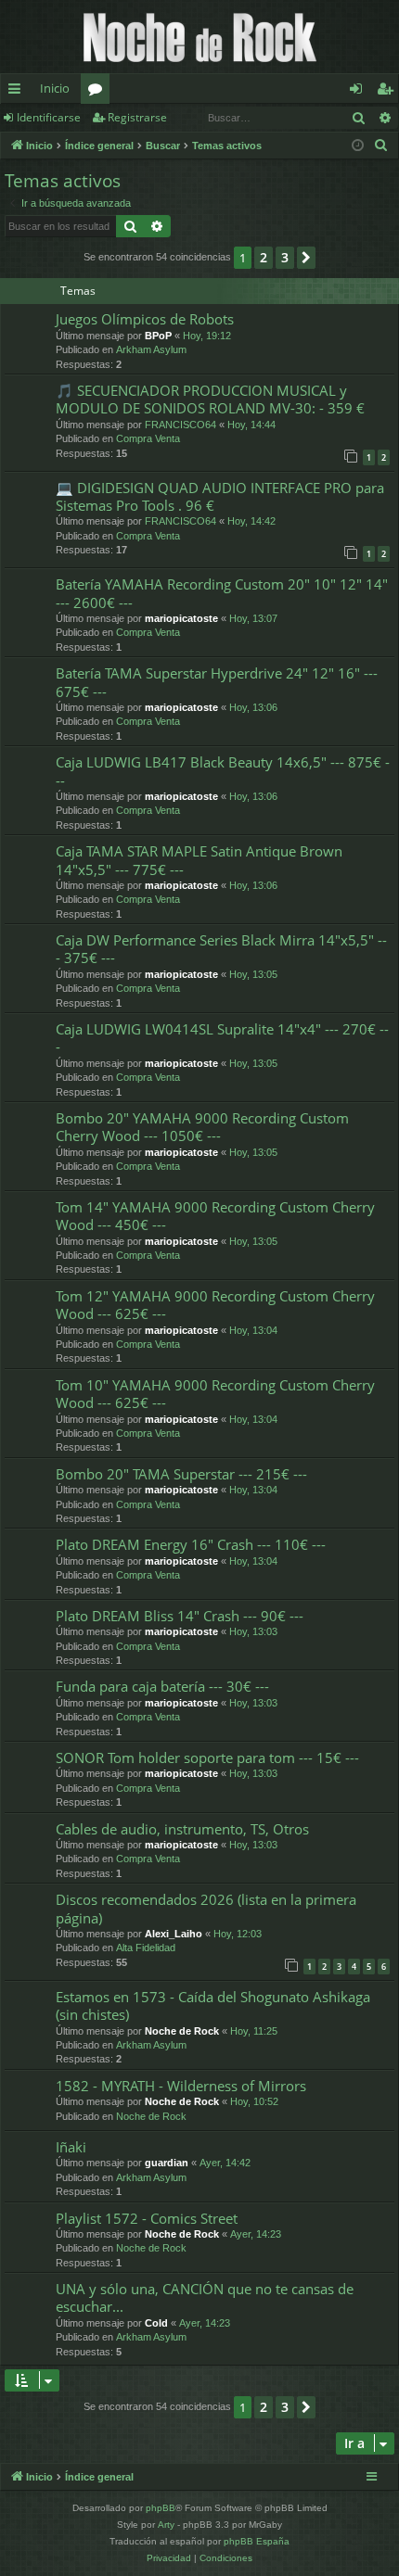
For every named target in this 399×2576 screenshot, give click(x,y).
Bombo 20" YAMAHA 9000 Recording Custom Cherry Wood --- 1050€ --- (202, 1127)
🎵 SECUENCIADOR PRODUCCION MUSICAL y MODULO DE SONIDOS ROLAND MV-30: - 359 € (210, 399)
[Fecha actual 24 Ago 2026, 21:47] (358, 146)
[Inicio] (199, 37)
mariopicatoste (181, 618)
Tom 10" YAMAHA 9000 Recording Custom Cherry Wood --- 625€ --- (215, 1394)
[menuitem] (381, 146)
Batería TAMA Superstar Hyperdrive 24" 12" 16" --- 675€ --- (217, 682)
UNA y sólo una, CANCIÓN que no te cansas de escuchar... (205, 2297)
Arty (166, 2525)
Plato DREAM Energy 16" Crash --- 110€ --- (191, 1544)
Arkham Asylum (151, 349)
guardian (167, 2163)
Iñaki (71, 2147)
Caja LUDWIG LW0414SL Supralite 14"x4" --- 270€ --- (222, 1038)
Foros (99, 92)
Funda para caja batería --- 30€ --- (162, 1686)
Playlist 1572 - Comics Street (147, 2218)
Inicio (55, 88)
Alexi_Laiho (174, 1934)
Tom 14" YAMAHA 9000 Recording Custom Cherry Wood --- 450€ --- (215, 1216)
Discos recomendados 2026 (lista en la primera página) (206, 1908)
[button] (306, 258)
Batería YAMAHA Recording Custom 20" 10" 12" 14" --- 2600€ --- (222, 593)
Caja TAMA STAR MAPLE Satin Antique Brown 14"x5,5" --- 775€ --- (199, 860)
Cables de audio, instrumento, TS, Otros (182, 1829)
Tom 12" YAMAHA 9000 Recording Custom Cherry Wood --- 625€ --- (215, 1305)
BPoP (158, 336)
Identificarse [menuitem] (360, 92)
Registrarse (137, 117)
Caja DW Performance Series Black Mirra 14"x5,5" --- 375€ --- (221, 949)
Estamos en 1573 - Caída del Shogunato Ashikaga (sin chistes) (213, 2005)
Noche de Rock (182, 2031)
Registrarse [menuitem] (389, 92)
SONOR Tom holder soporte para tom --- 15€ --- (207, 1758)
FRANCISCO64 (180, 425)
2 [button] (264, 257)
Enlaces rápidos (18, 92)
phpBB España (257, 2541)
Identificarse (49, 117)
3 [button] (285, 257)
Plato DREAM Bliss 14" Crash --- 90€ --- (180, 1616)
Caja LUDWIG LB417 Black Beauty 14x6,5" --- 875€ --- (223, 771)
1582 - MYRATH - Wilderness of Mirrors (181, 2086)
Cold (156, 2323)
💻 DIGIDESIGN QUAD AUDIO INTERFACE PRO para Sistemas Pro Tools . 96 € (220, 496)
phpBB (161, 2508)
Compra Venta (148, 438)
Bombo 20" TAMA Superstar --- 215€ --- (181, 1474)
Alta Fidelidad (146, 1948)
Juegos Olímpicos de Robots (145, 319)
